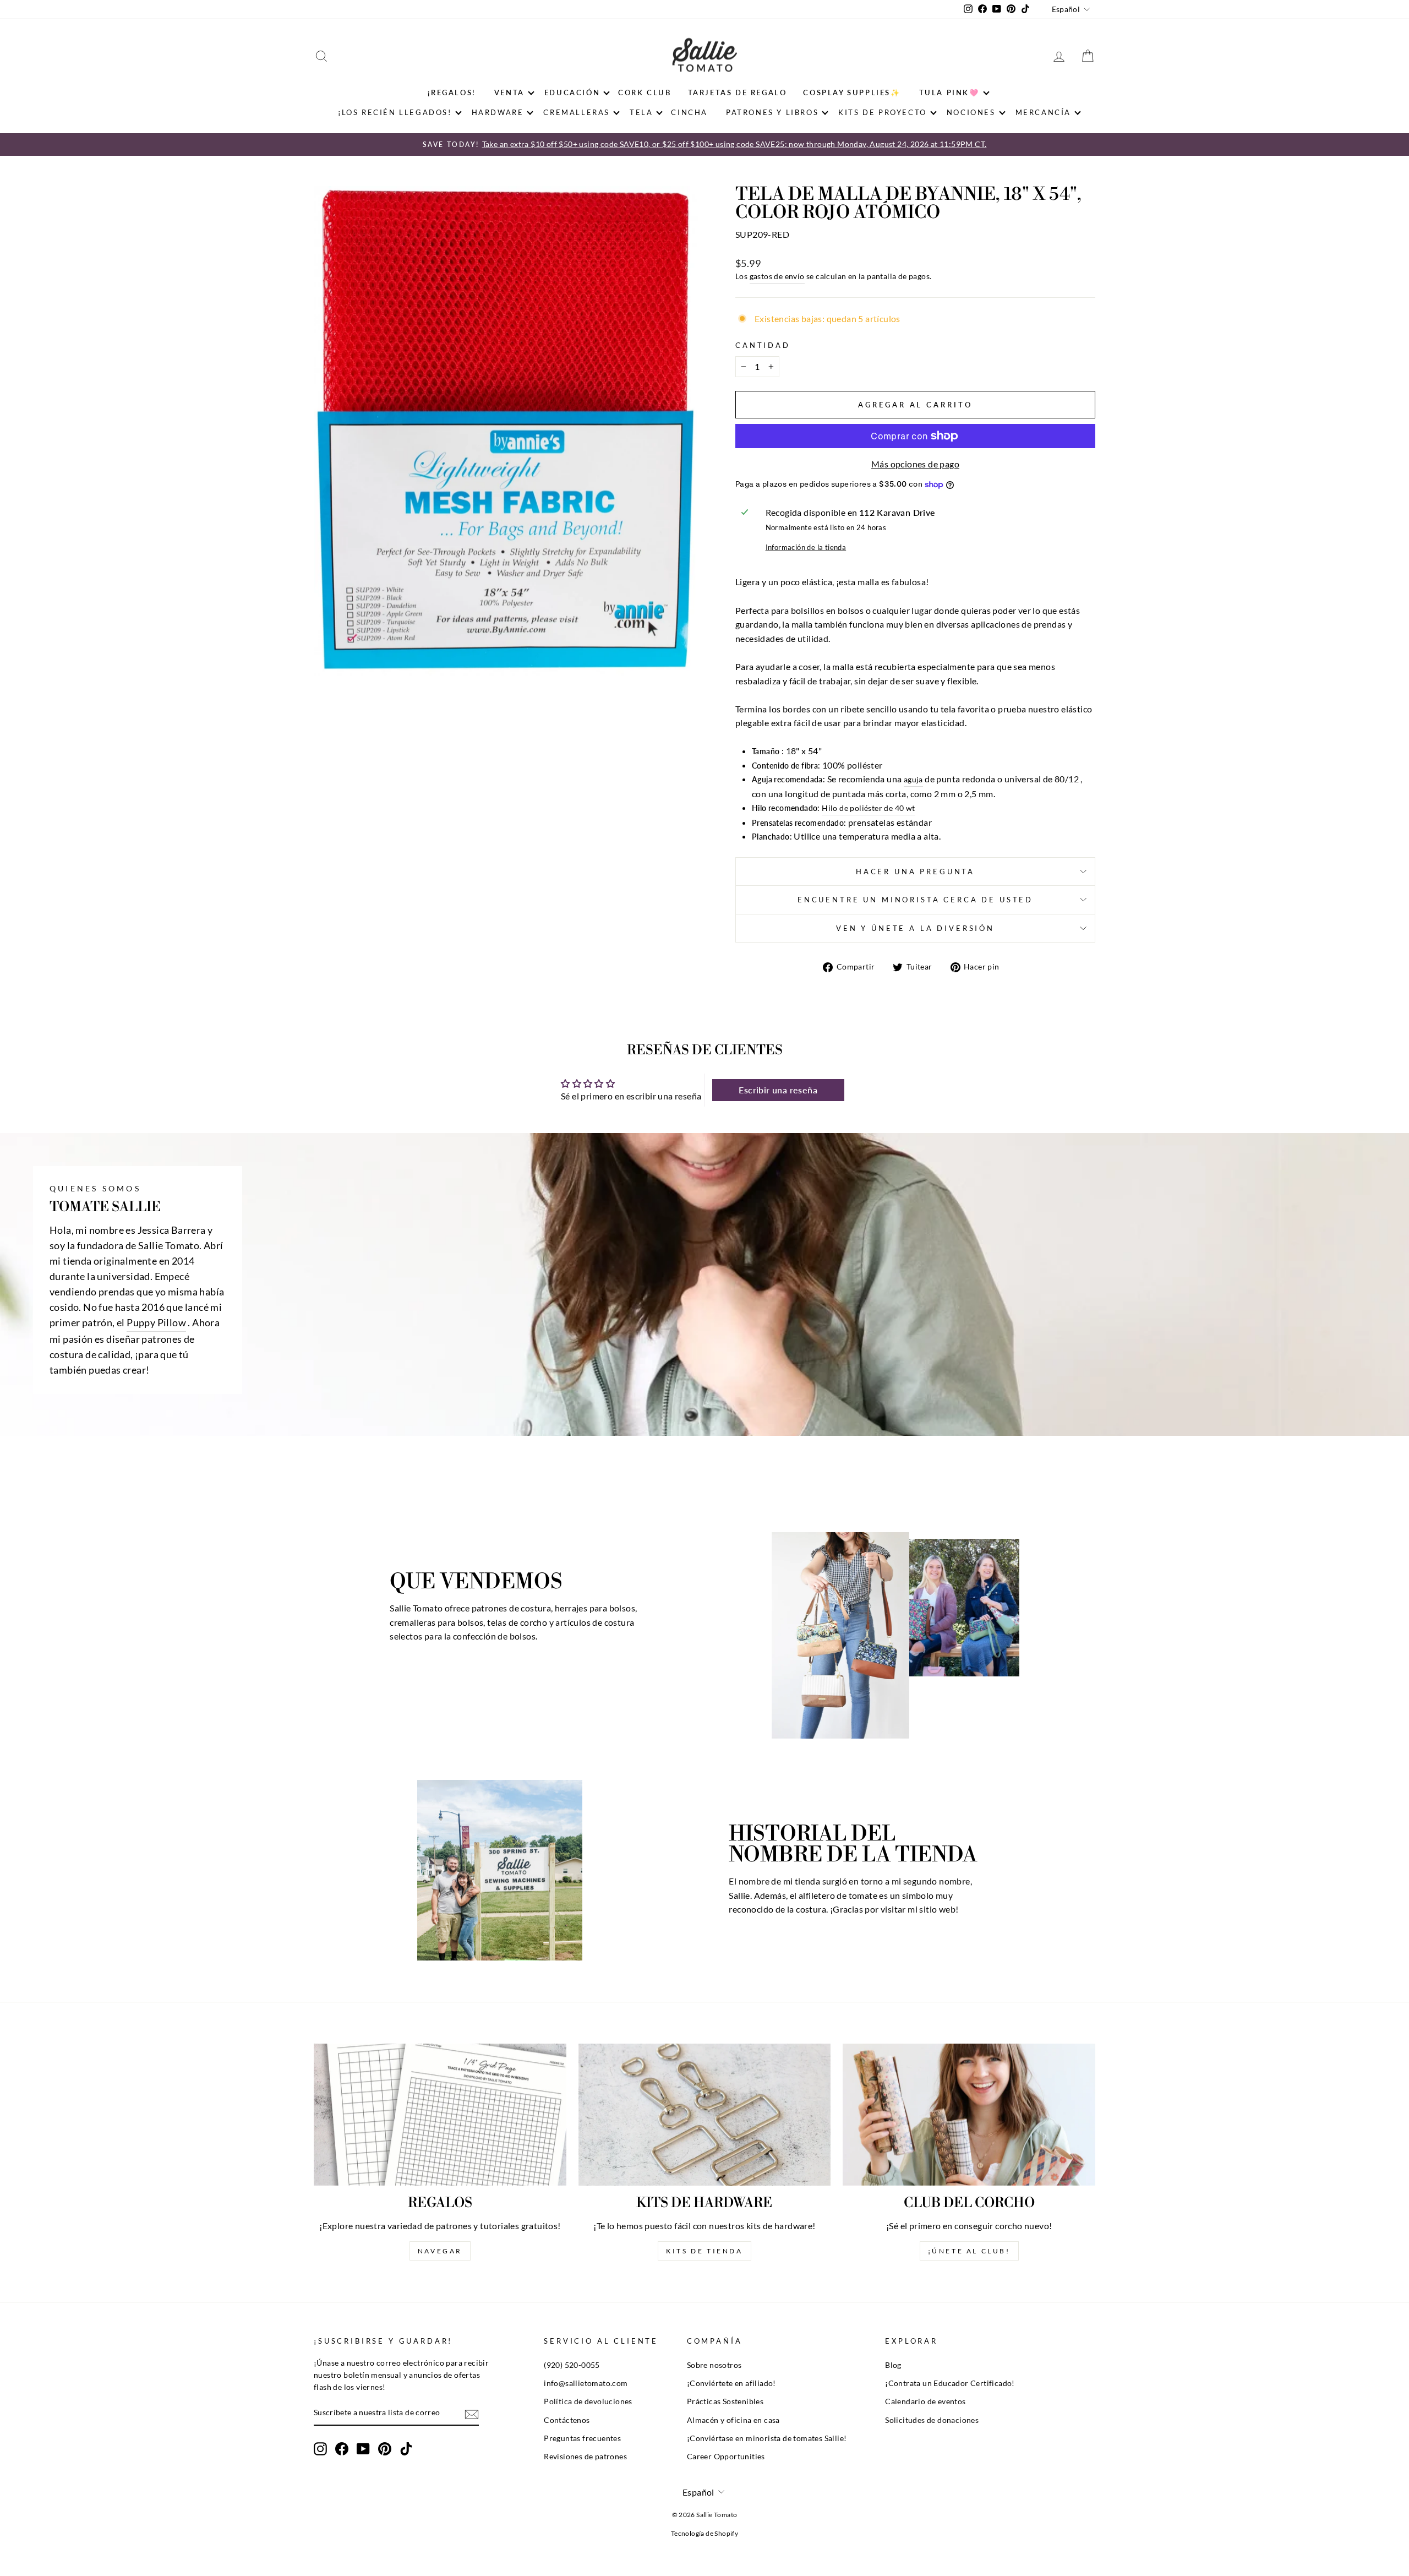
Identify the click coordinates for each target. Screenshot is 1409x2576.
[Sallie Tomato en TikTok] (406, 2449)
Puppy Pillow (156, 1323)
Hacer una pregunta (915, 872)
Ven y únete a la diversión (915, 928)
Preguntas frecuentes (582, 2438)
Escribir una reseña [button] (778, 1090)
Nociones (971, 112)
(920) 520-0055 (572, 2365)
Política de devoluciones (588, 2401)
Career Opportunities (726, 2457)
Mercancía (1043, 112)
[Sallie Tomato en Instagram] (320, 2449)
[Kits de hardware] (705, 2115)
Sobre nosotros (714, 2365)
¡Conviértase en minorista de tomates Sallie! (767, 2438)
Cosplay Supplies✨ (852, 92)
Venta (509, 92)
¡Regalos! (452, 92)
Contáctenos (567, 2420)
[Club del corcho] (969, 2115)
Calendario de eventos (925, 2401)
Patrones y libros (772, 112)
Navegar (440, 2251)
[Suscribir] (472, 2414)
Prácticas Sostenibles (725, 2401)
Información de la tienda (806, 547)
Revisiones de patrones (585, 2457)
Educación (572, 92)
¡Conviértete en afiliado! (731, 2383)
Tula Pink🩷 (949, 92)
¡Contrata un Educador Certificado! (950, 2383)
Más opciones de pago (915, 464)
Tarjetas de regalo (738, 92)
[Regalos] (440, 2115)
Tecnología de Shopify (704, 2533)
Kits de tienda (704, 2251)
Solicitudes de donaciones (932, 2420)
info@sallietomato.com (586, 2383)
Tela (641, 112)
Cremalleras (577, 112)
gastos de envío (777, 276)
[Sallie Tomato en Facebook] (342, 2449)
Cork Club (645, 92)
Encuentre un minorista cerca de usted (915, 900)
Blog (893, 2365)
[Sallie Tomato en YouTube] (363, 2449)
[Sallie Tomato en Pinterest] (385, 2449)
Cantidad (763, 345)
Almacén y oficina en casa (733, 2420)
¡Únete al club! (969, 2251)
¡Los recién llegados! (395, 112)
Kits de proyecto (883, 112)
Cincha (689, 112)
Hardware (498, 112)
